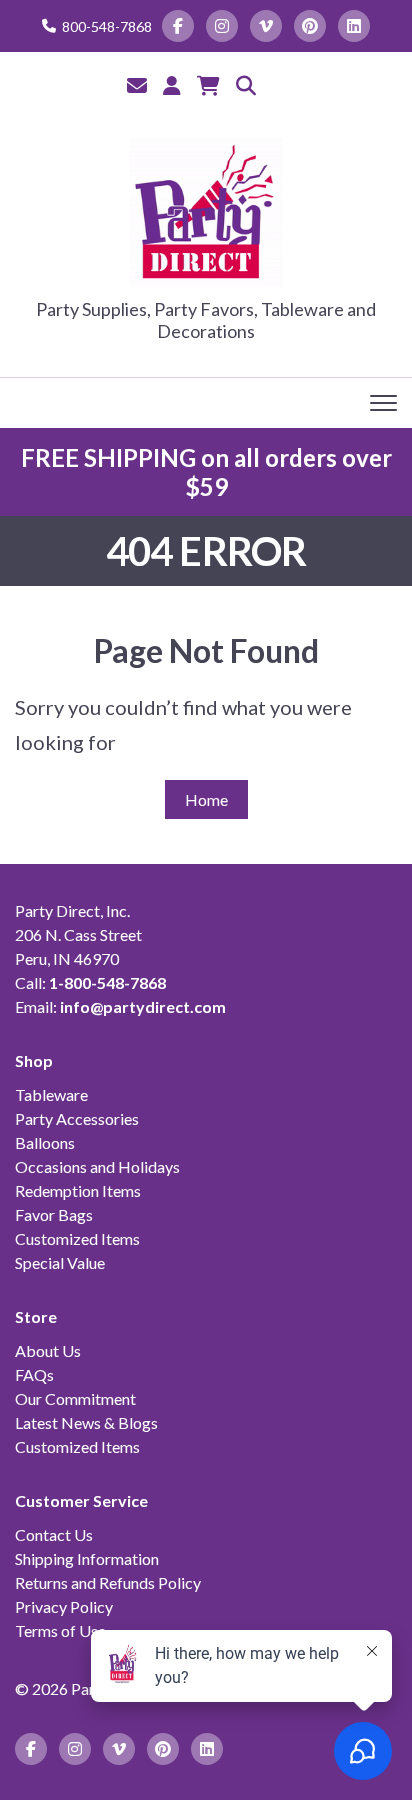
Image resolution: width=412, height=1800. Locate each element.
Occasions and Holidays (97, 1166)
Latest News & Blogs (86, 1422)
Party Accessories (77, 1118)
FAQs (34, 1374)
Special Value (60, 1262)
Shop (34, 1060)
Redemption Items (78, 1190)
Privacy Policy (64, 1606)
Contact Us (54, 1534)
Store (36, 1316)
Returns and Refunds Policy (108, 1582)
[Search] (246, 85)
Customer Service (81, 1500)
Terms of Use (60, 1630)
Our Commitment (75, 1398)
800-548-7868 (107, 26)
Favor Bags (54, 1214)
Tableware (51, 1094)
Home (206, 799)
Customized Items (77, 1238)
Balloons (45, 1142)
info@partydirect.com (143, 1006)
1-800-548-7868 (107, 982)
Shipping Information (87, 1558)
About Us (48, 1350)
